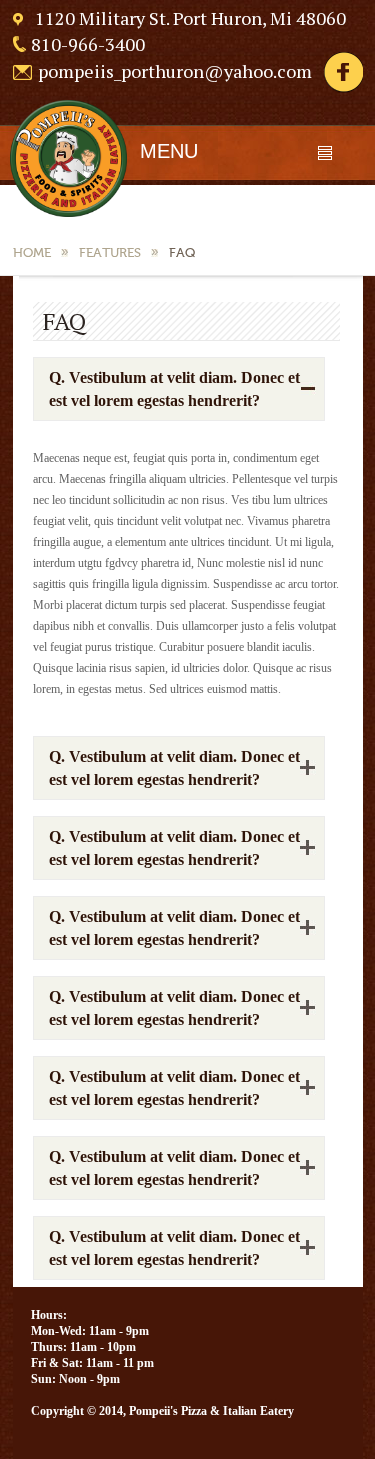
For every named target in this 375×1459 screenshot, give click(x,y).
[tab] (179, 389)
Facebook (343, 72)
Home (32, 252)
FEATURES (110, 252)
